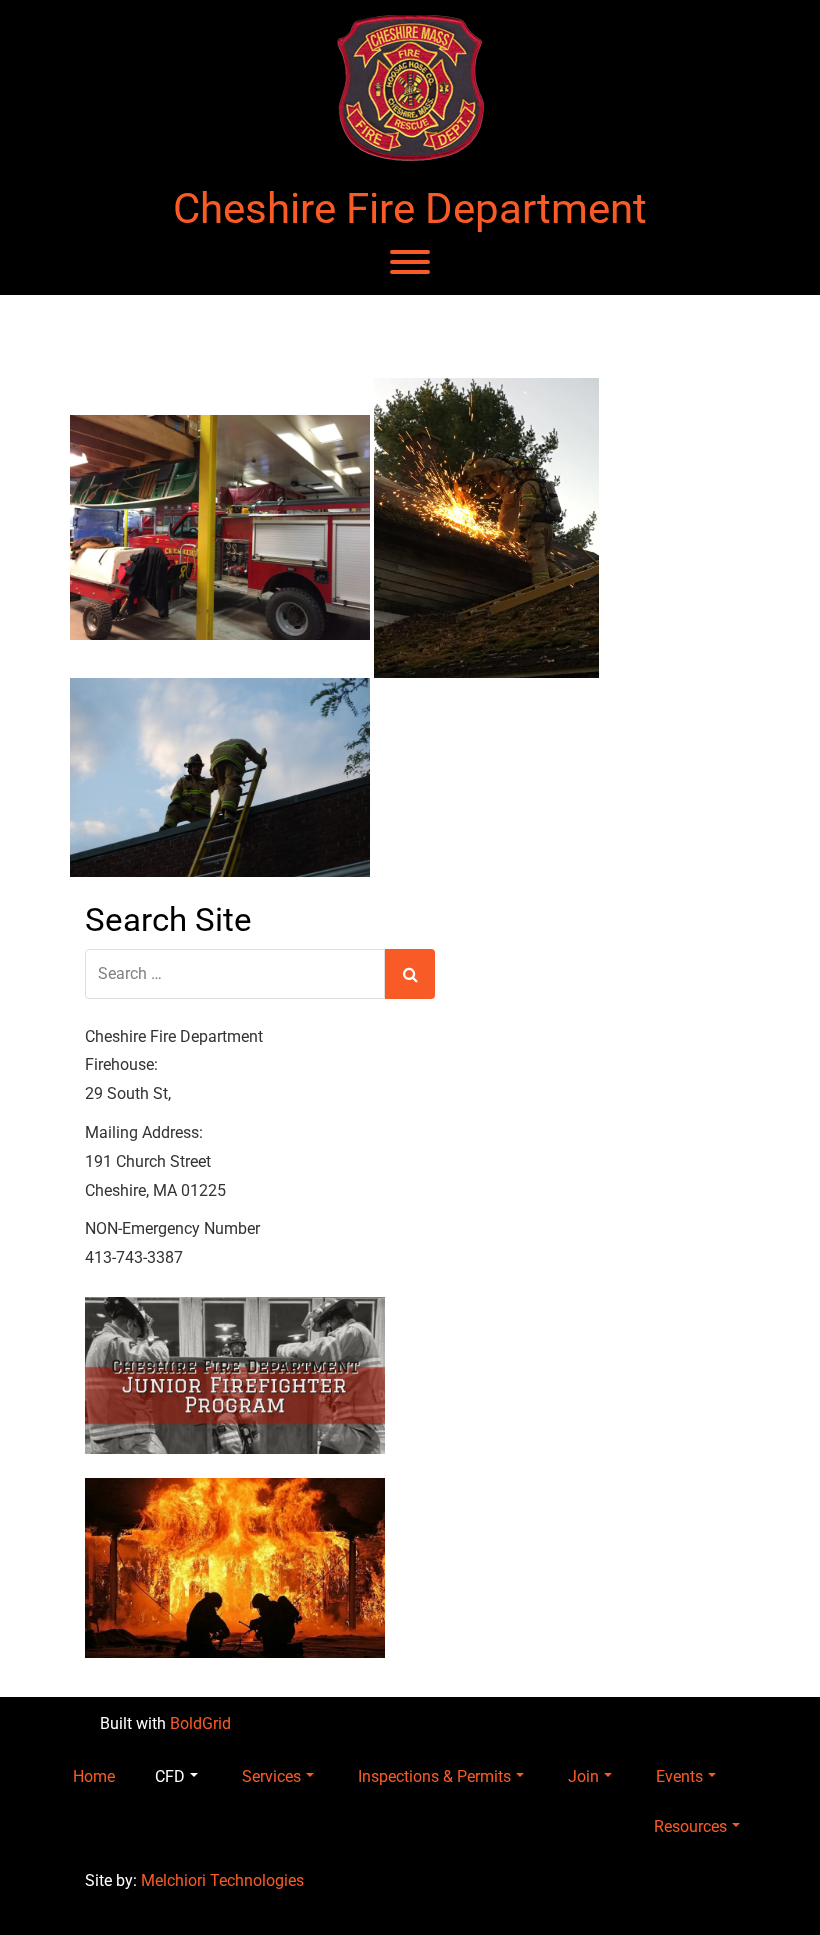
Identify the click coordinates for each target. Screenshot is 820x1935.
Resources (690, 1826)
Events (679, 1776)
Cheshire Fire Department (410, 209)
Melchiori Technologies (222, 1880)
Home (94, 1776)
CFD (170, 1776)
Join (583, 1776)
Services (271, 1776)
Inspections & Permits (434, 1776)
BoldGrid (200, 1723)
